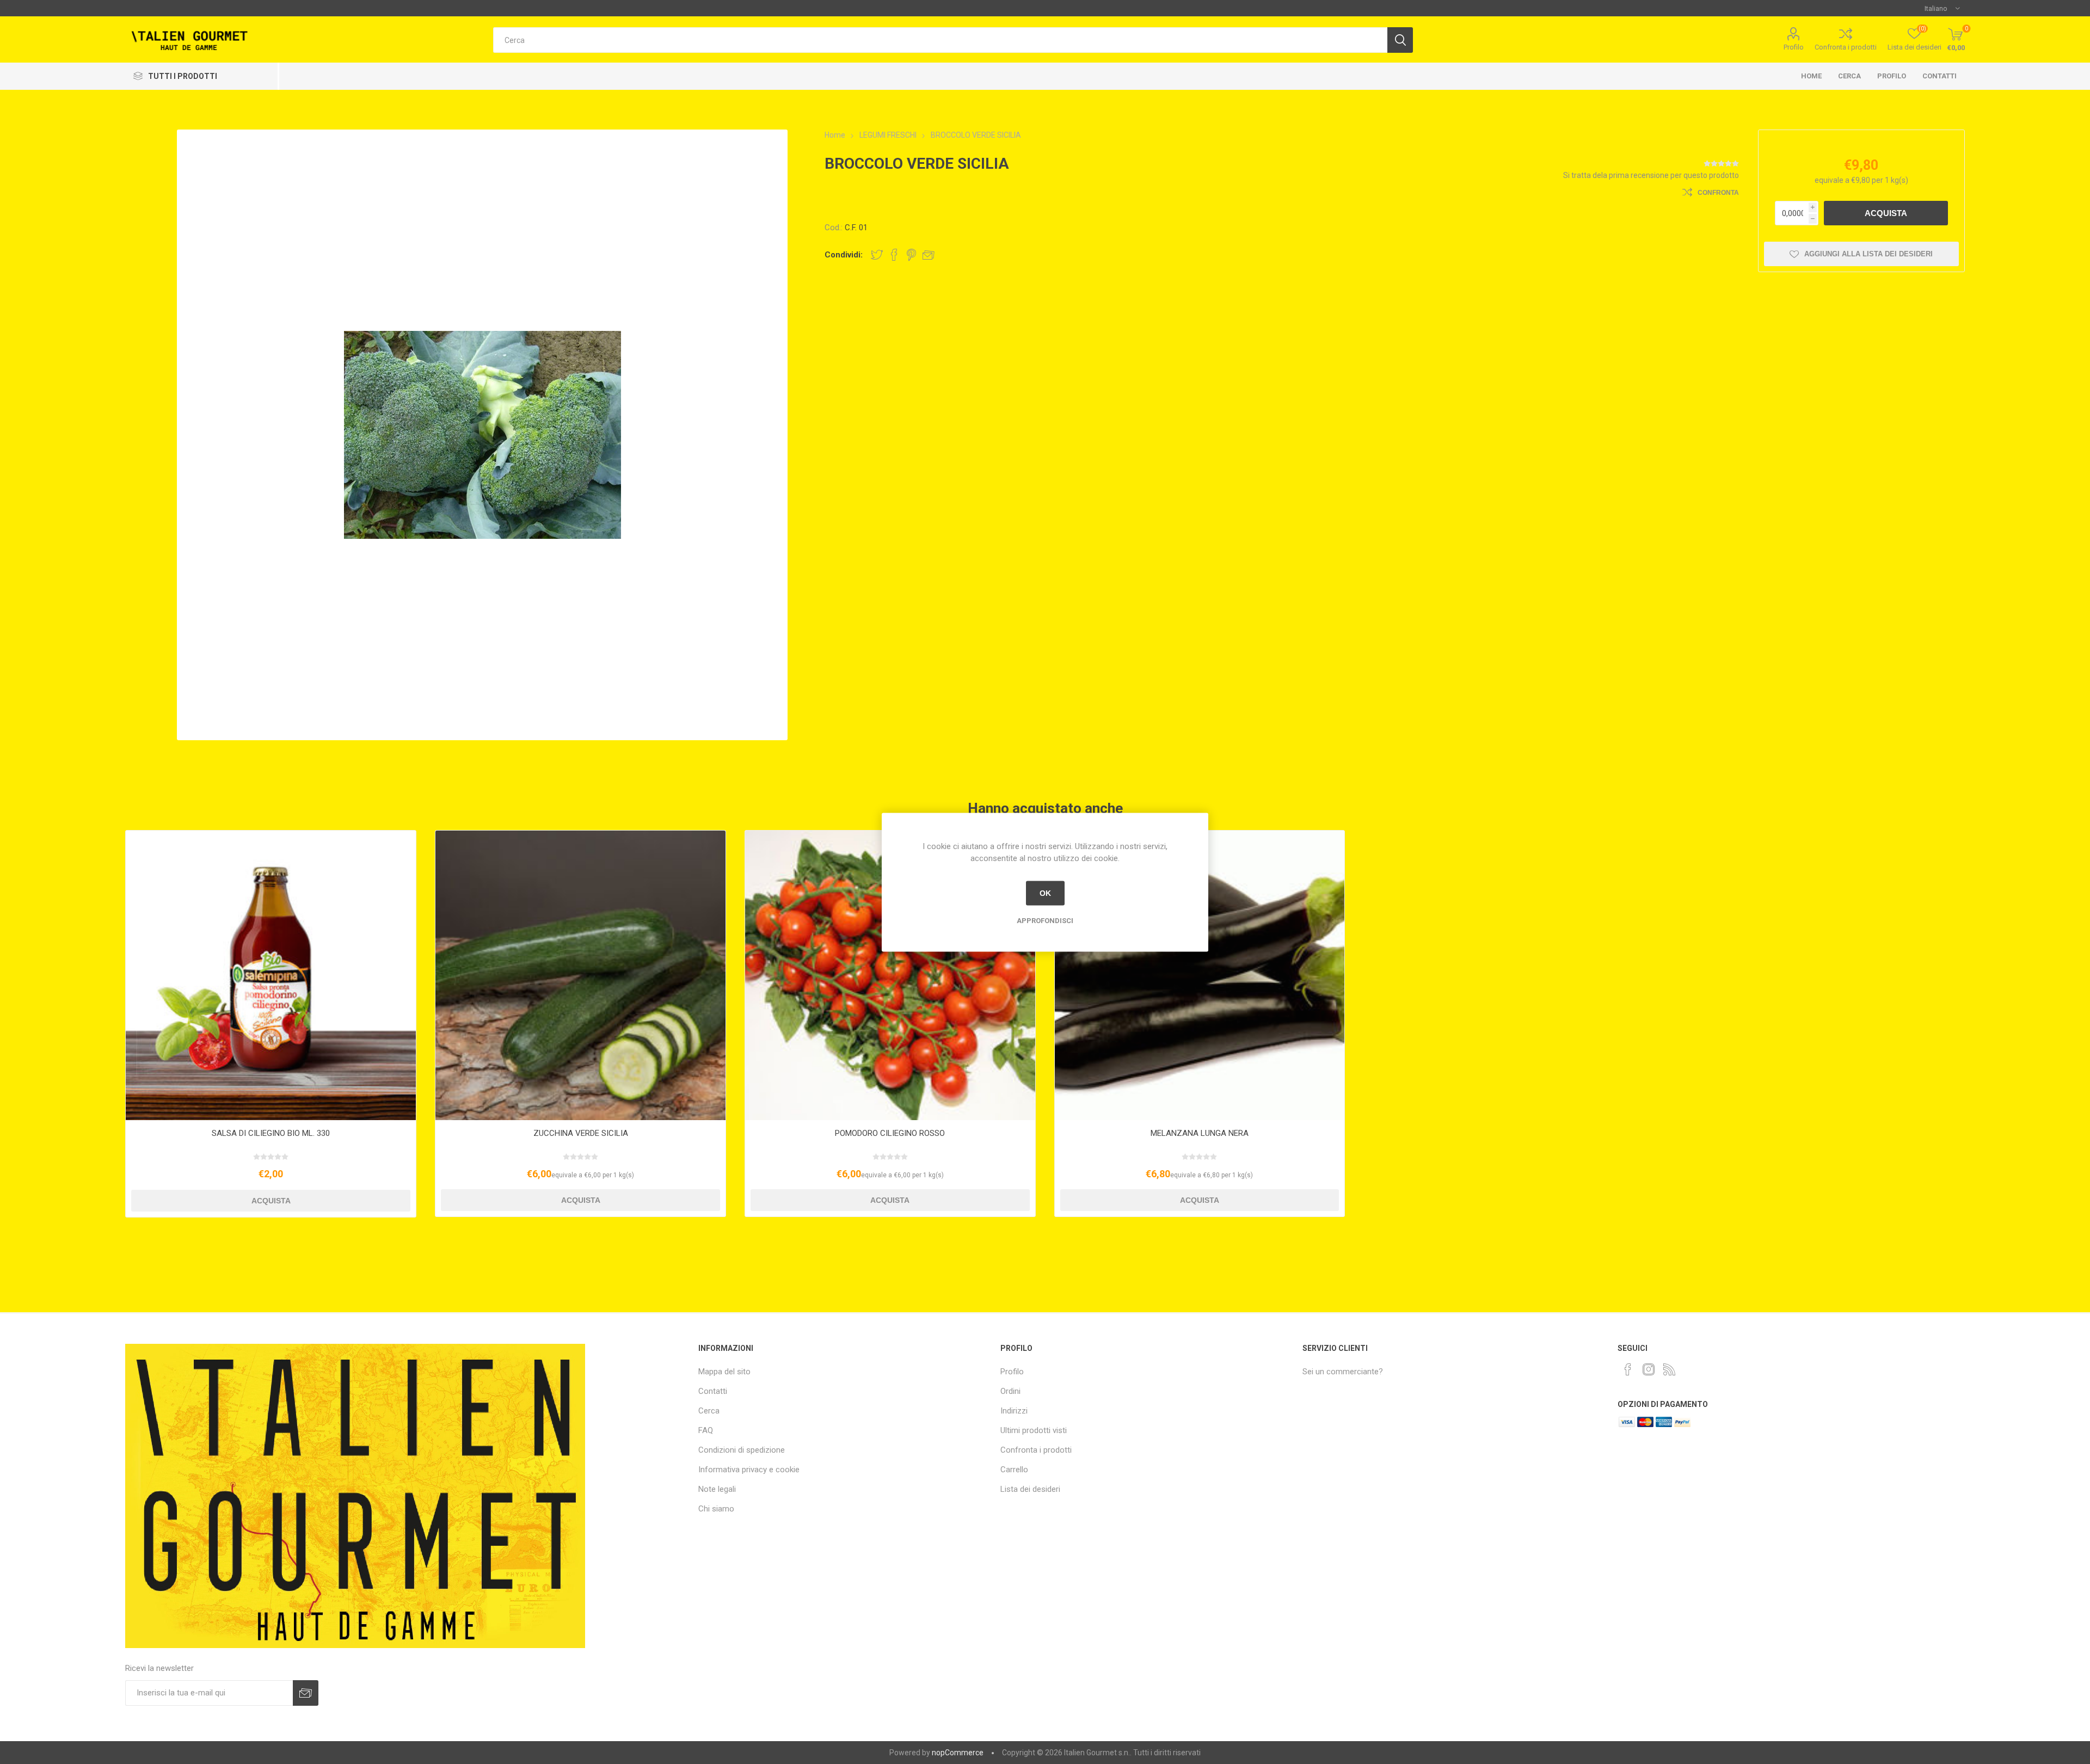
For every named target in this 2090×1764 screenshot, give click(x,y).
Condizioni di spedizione (742, 1450)
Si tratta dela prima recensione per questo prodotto (1651, 175)
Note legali (717, 1489)
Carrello (1014, 1470)
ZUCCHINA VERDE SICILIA (581, 1133)
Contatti (1940, 76)
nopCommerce (958, 1753)
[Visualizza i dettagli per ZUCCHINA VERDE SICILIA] (580, 976)
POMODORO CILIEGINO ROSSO (890, 1133)
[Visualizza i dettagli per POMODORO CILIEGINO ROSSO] (890, 976)
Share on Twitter (877, 255)
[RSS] (1669, 1369)
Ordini (1010, 1391)
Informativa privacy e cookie (749, 1470)
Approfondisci (1045, 920)
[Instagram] (1649, 1369)
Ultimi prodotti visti (1034, 1430)
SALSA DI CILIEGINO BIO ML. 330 (271, 1133)
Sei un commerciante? (1343, 1372)
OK (1045, 893)
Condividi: (844, 255)
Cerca (1849, 76)
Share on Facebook (894, 255)
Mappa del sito (724, 1372)
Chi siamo (716, 1509)
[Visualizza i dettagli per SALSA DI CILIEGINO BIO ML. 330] (271, 976)
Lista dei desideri (1030, 1489)
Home (1811, 76)
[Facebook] (1628, 1369)
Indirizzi (1014, 1411)
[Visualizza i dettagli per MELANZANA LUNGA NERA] (1200, 976)
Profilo (1794, 47)
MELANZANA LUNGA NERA (1200, 1133)
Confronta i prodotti (1846, 47)
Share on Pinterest (911, 255)
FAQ (706, 1430)
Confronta (1718, 193)
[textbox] (940, 40)
